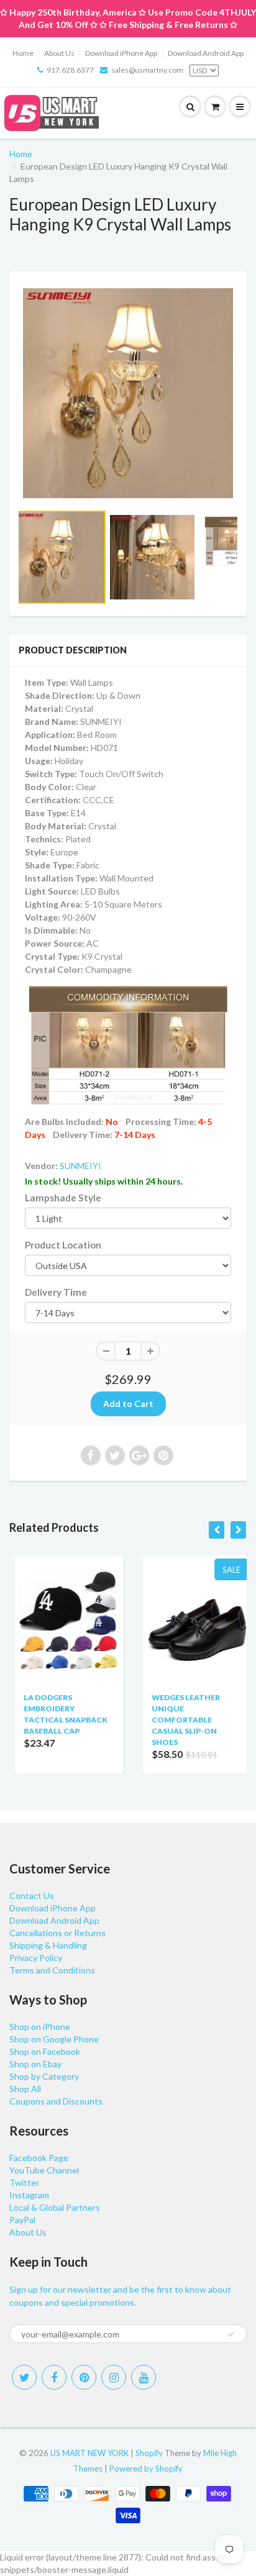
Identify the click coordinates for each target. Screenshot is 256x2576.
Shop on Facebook (45, 2051)
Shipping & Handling (48, 1945)
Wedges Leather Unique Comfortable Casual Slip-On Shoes (181, 1720)
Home (23, 53)
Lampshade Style (63, 1198)
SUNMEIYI (80, 1166)
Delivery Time (56, 1292)
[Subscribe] (231, 2334)
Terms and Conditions (52, 1970)
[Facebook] (54, 2377)
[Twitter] (24, 2377)
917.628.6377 (70, 70)
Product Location (63, 1245)
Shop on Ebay (35, 2064)
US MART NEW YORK (89, 2453)
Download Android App (206, 53)
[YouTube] (144, 2377)
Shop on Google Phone (54, 2039)
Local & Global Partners (55, 2207)
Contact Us (32, 1896)
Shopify (149, 2453)
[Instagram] (114, 2377)
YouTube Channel (44, 2170)
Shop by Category (44, 2076)
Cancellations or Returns (57, 1933)
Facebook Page (39, 2158)
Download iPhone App (121, 53)
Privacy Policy (36, 1958)
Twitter (24, 2182)
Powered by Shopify (146, 2469)
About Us (59, 53)
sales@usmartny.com (147, 70)
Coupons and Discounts (56, 2101)
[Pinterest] (84, 2377)
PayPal (22, 2220)
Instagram (29, 2195)
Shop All (25, 2089)
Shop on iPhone (40, 2027)
